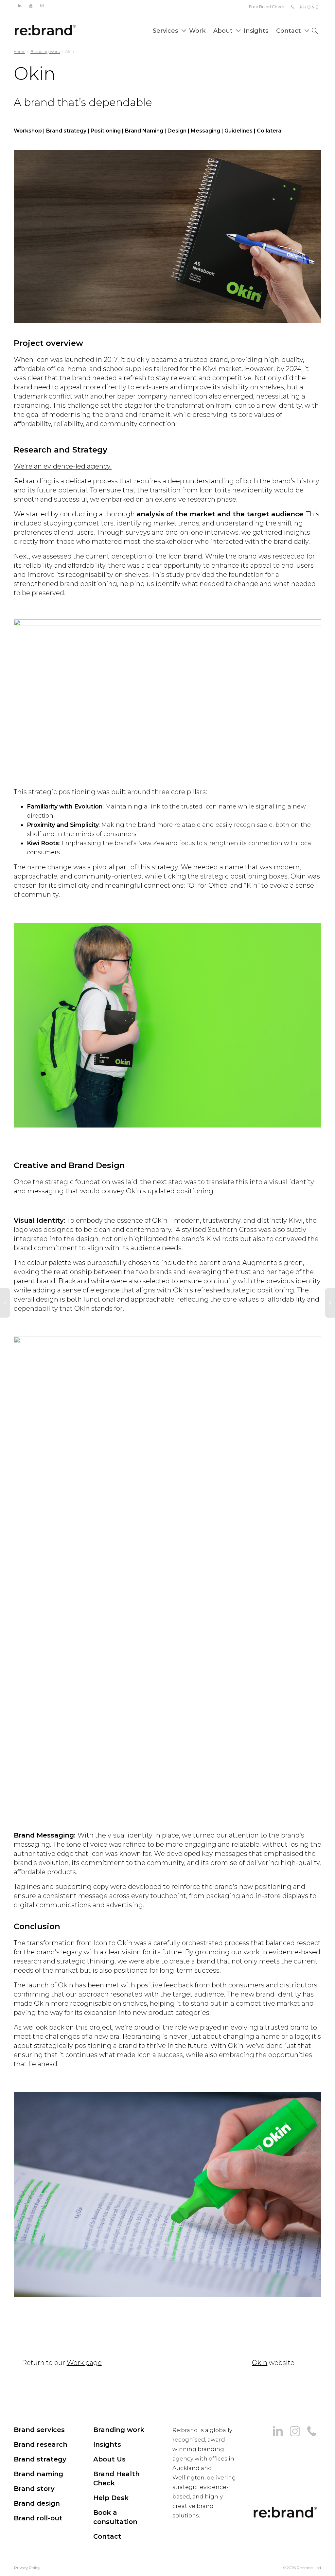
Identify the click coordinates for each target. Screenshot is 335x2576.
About (224, 31)
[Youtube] (31, 5)
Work (197, 31)
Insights (256, 31)
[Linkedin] (19, 5)
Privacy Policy (27, 2568)
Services (166, 31)
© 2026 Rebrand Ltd (302, 2568)
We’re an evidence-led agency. (63, 466)
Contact (289, 31)
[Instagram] (42, 5)
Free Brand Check (267, 7)
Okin (260, 2363)
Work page (84, 2363)
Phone (308, 7)
